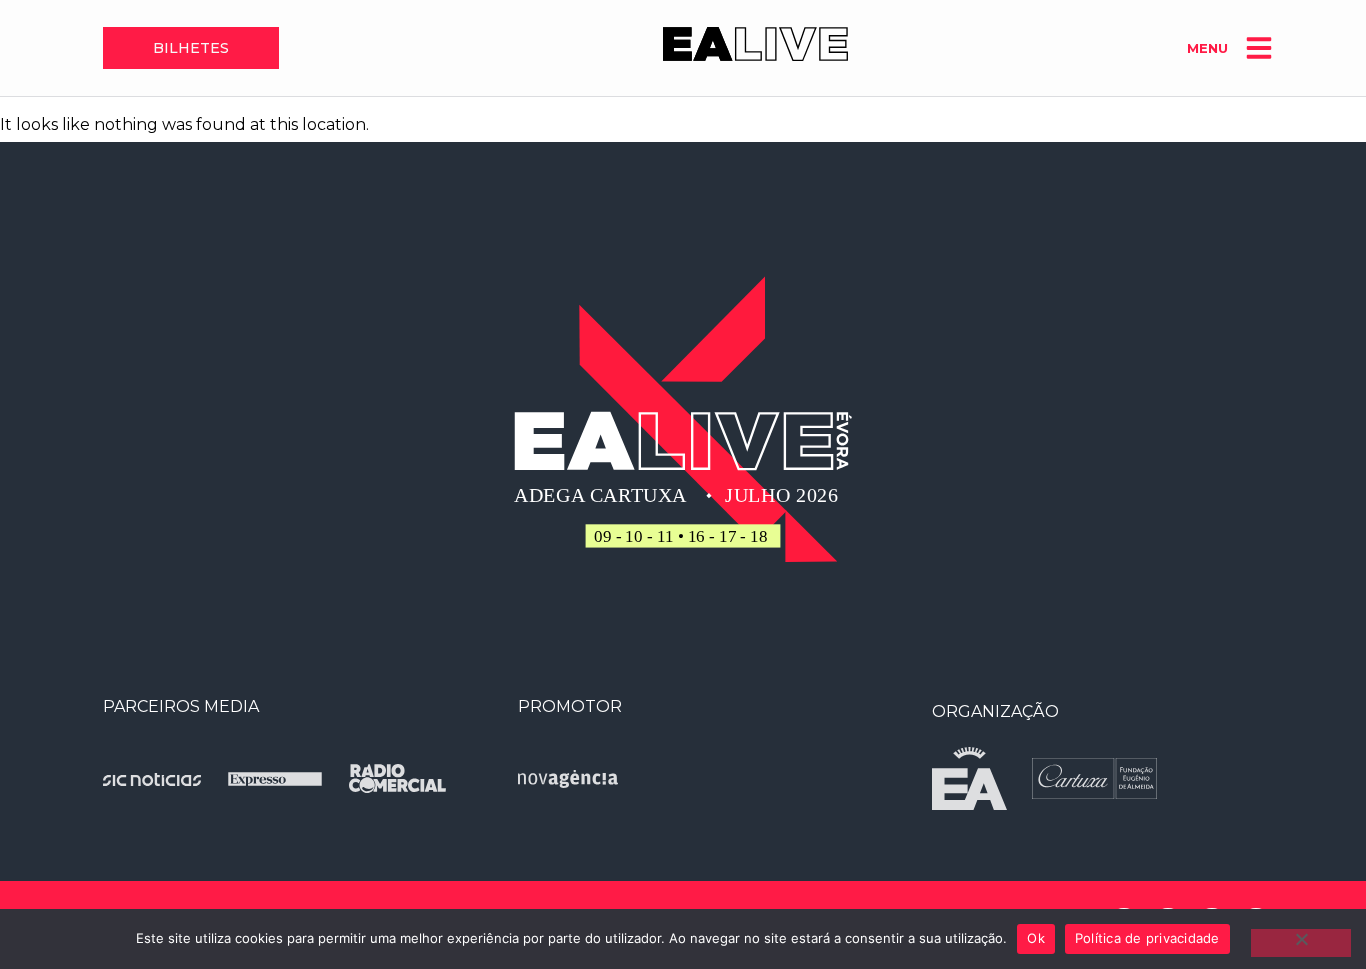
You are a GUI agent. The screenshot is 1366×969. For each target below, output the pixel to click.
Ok (1036, 938)
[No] (1301, 943)
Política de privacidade (1147, 938)
